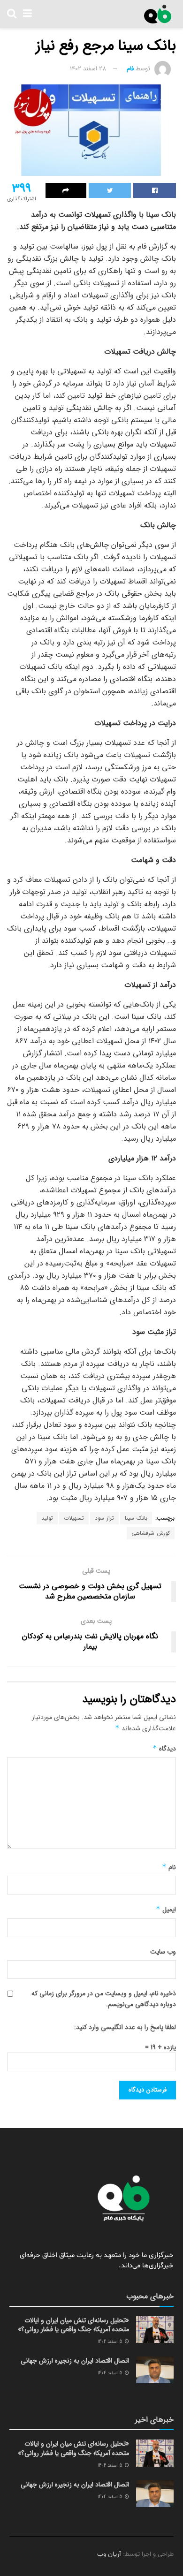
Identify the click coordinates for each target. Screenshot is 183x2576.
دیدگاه (164, 1749)
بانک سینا (136, 1518)
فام (130, 69)
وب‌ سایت (163, 1952)
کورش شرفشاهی (151, 1533)
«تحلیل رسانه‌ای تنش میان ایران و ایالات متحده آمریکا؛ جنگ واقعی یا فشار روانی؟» (73, 2325)
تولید (47, 1518)
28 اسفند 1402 (88, 69)
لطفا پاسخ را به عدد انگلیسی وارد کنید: (125, 2027)
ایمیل (166, 1909)
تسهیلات (74, 1518)
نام (169, 1867)
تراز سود (104, 1518)
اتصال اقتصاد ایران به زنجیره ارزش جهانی (75, 2361)
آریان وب (109, 2554)
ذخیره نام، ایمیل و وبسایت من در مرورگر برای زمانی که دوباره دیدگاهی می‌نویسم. (104, 1999)
